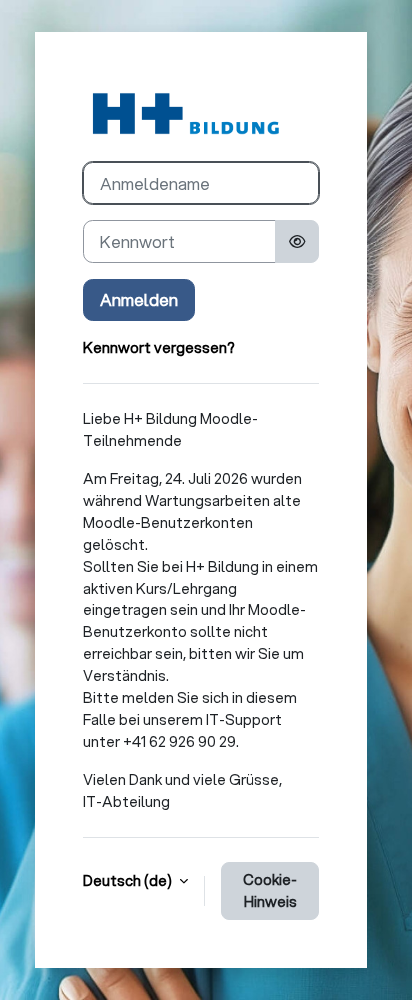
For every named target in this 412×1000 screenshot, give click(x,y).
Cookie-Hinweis (270, 890)
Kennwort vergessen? (159, 347)
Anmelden (139, 299)
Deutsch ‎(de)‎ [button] (129, 880)
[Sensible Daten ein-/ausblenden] (297, 241)
